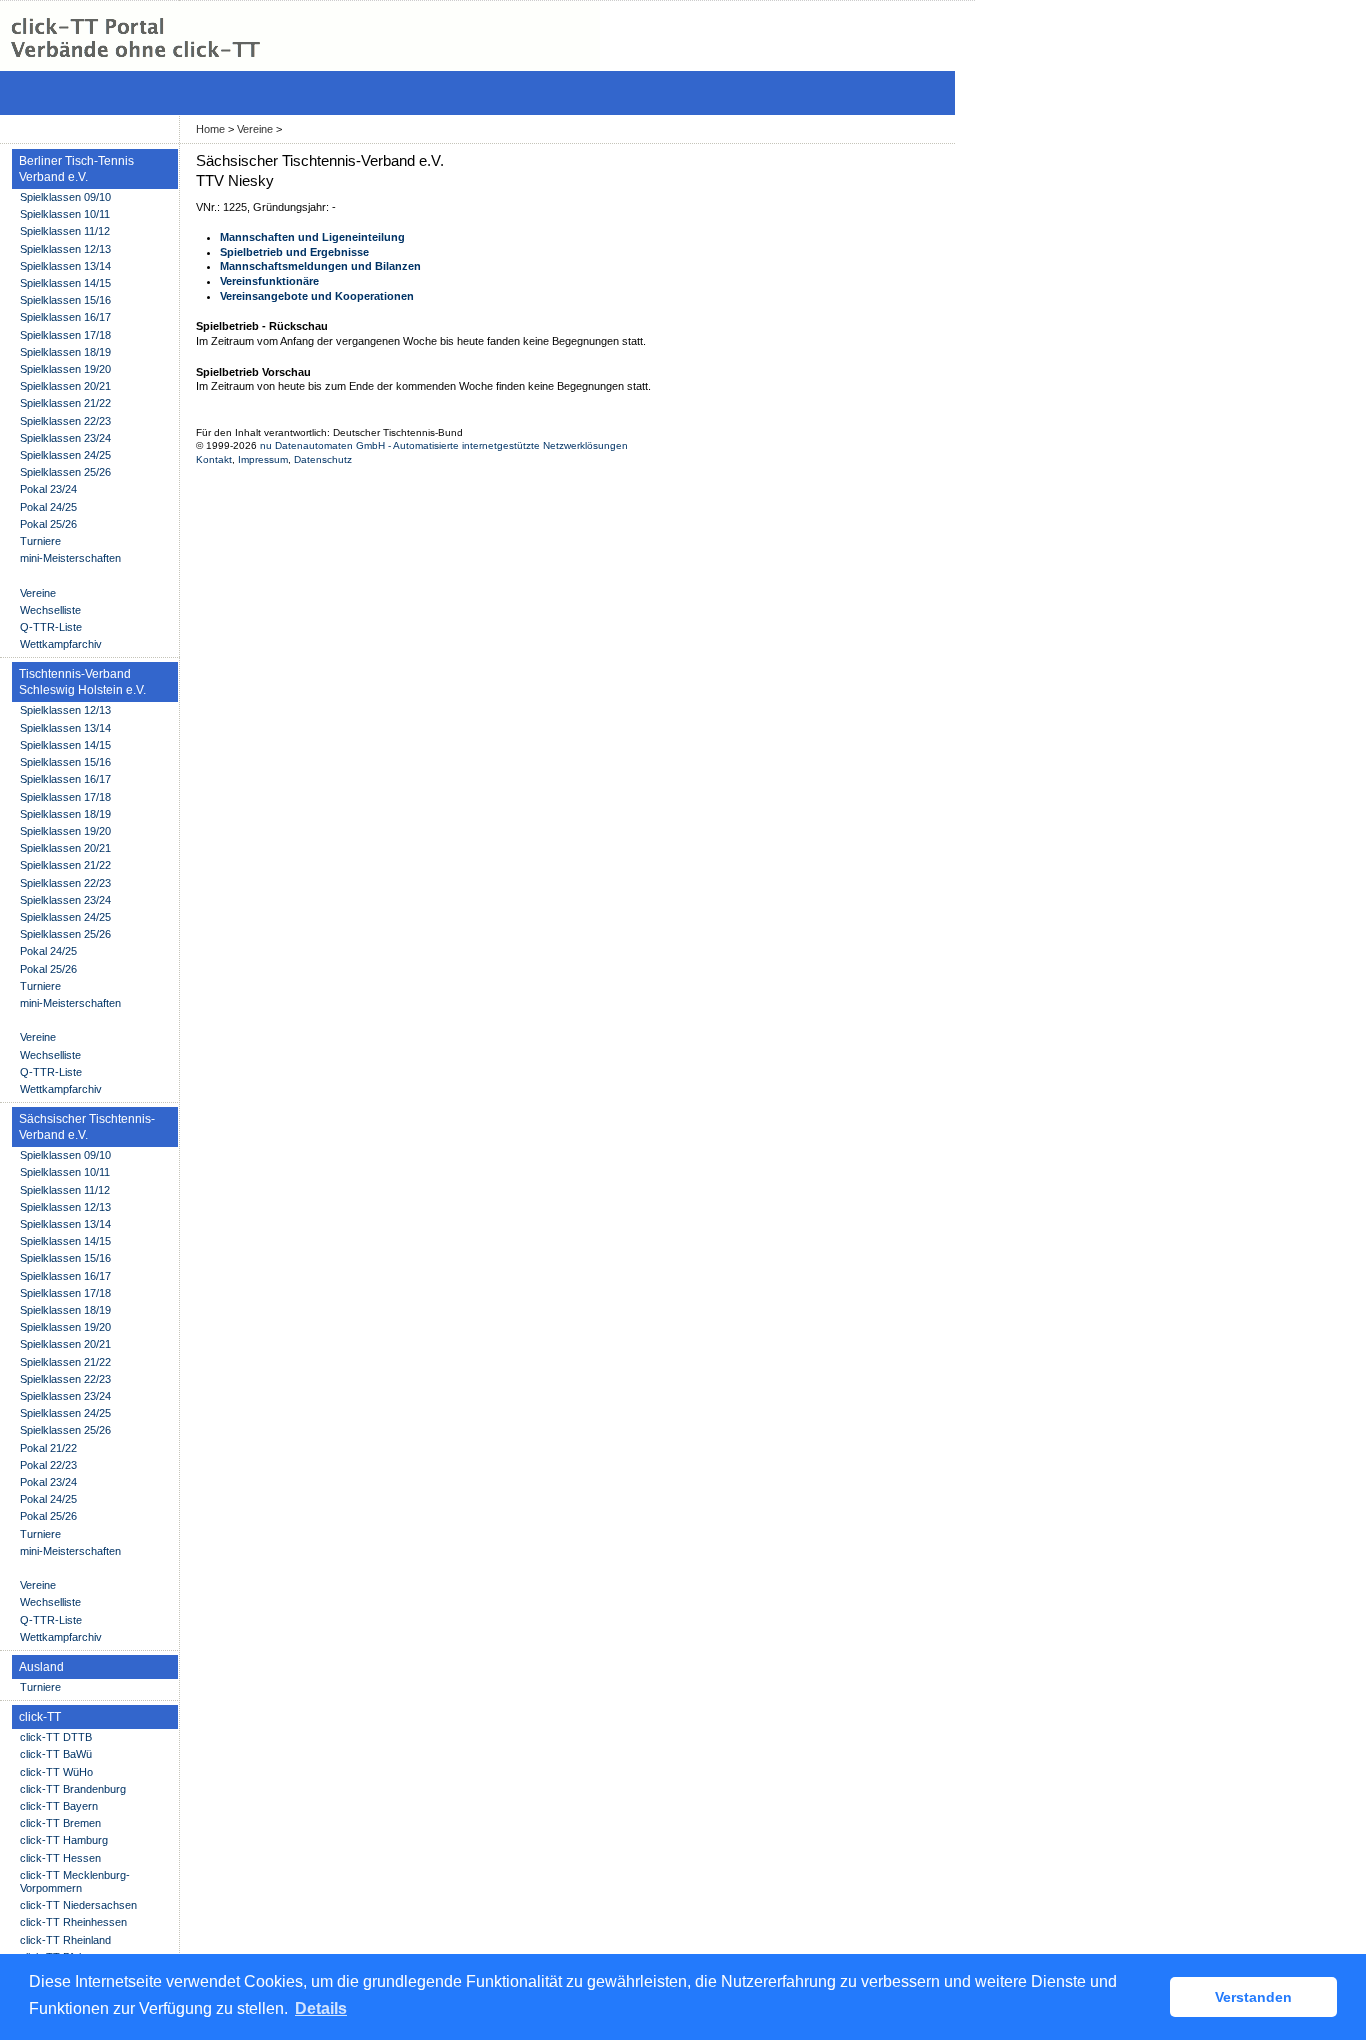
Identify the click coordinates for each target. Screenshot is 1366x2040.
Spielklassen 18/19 (65, 352)
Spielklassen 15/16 (65, 300)
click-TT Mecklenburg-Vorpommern (75, 1881)
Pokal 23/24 (48, 489)
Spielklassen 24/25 (65, 455)
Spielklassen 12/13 (65, 249)
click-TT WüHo (56, 1772)
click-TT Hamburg (64, 1840)
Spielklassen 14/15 (65, 283)
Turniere (40, 541)
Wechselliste (50, 610)
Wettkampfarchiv (61, 644)
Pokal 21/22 (48, 1448)
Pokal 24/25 (48, 507)
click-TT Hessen (60, 1858)
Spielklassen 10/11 (65, 214)
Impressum (263, 459)
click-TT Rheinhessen (73, 1922)
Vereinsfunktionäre (269, 281)
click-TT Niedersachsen (78, 1905)
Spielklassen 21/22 (65, 403)
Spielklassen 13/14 (65, 266)
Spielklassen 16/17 (65, 317)
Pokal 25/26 (48, 524)
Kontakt (214, 459)
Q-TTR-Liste (51, 627)
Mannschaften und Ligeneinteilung (312, 237)
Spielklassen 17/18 (65, 335)
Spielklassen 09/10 (65, 197)
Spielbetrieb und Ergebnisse (294, 252)
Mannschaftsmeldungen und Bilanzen (320, 266)
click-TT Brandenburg (73, 1789)
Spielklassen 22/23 (65, 421)
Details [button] (321, 2008)
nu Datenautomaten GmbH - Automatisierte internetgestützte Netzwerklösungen (444, 445)
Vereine (255, 129)
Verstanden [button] (1253, 1997)
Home (210, 129)
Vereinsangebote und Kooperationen (317, 296)
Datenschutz (323, 459)
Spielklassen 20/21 (65, 386)
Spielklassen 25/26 (65, 472)
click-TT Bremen (60, 1823)
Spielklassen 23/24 (65, 438)
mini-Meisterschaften (70, 558)
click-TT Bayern (59, 1806)
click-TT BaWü (56, 1754)
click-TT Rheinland (65, 1940)
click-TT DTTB (56, 1737)
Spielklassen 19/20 (65, 369)
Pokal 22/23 (48, 1465)
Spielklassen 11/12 (65, 231)
